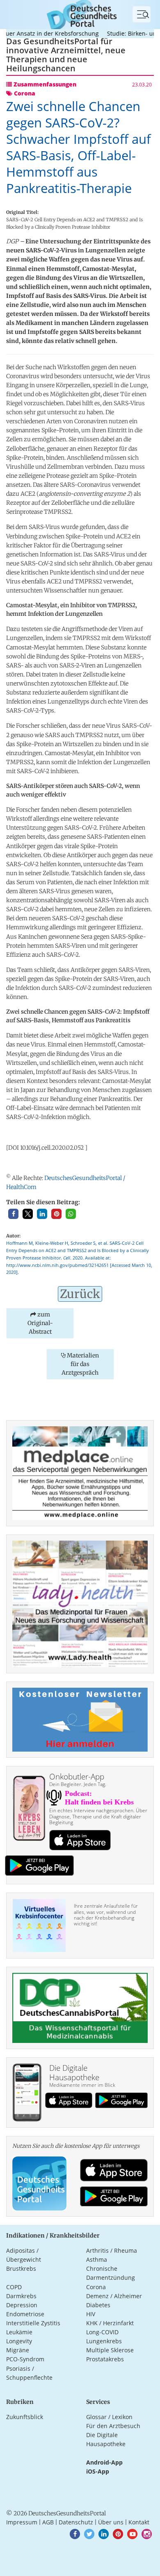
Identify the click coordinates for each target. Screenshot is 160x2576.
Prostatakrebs (105, 2359)
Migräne (18, 2350)
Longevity (19, 2341)
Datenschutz (76, 2522)
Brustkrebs (21, 2268)
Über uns (111, 2522)
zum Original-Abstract (40, 1323)
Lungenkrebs (104, 2341)
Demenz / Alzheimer (114, 2296)
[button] (13, 1214)
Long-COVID (102, 2332)
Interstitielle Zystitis (33, 2323)
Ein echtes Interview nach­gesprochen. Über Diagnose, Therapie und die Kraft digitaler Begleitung (98, 1816)
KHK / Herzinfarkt (110, 2323)
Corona (96, 2287)
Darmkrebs (21, 2296)
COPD (14, 2287)
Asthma (97, 2259)
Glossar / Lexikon (109, 2417)
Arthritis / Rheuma (112, 2250)
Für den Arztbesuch (113, 2426)
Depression (22, 2305)
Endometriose (25, 2314)
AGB (48, 2522)
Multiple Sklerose (110, 2350)
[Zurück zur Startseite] (80, 14)
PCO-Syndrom (25, 2359)
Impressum (22, 2522)
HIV (91, 2314)
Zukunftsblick (25, 2417)
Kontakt (139, 2522)
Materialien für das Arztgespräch (80, 1364)
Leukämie (19, 2332)
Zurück (80, 1294)
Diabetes (98, 2305)
